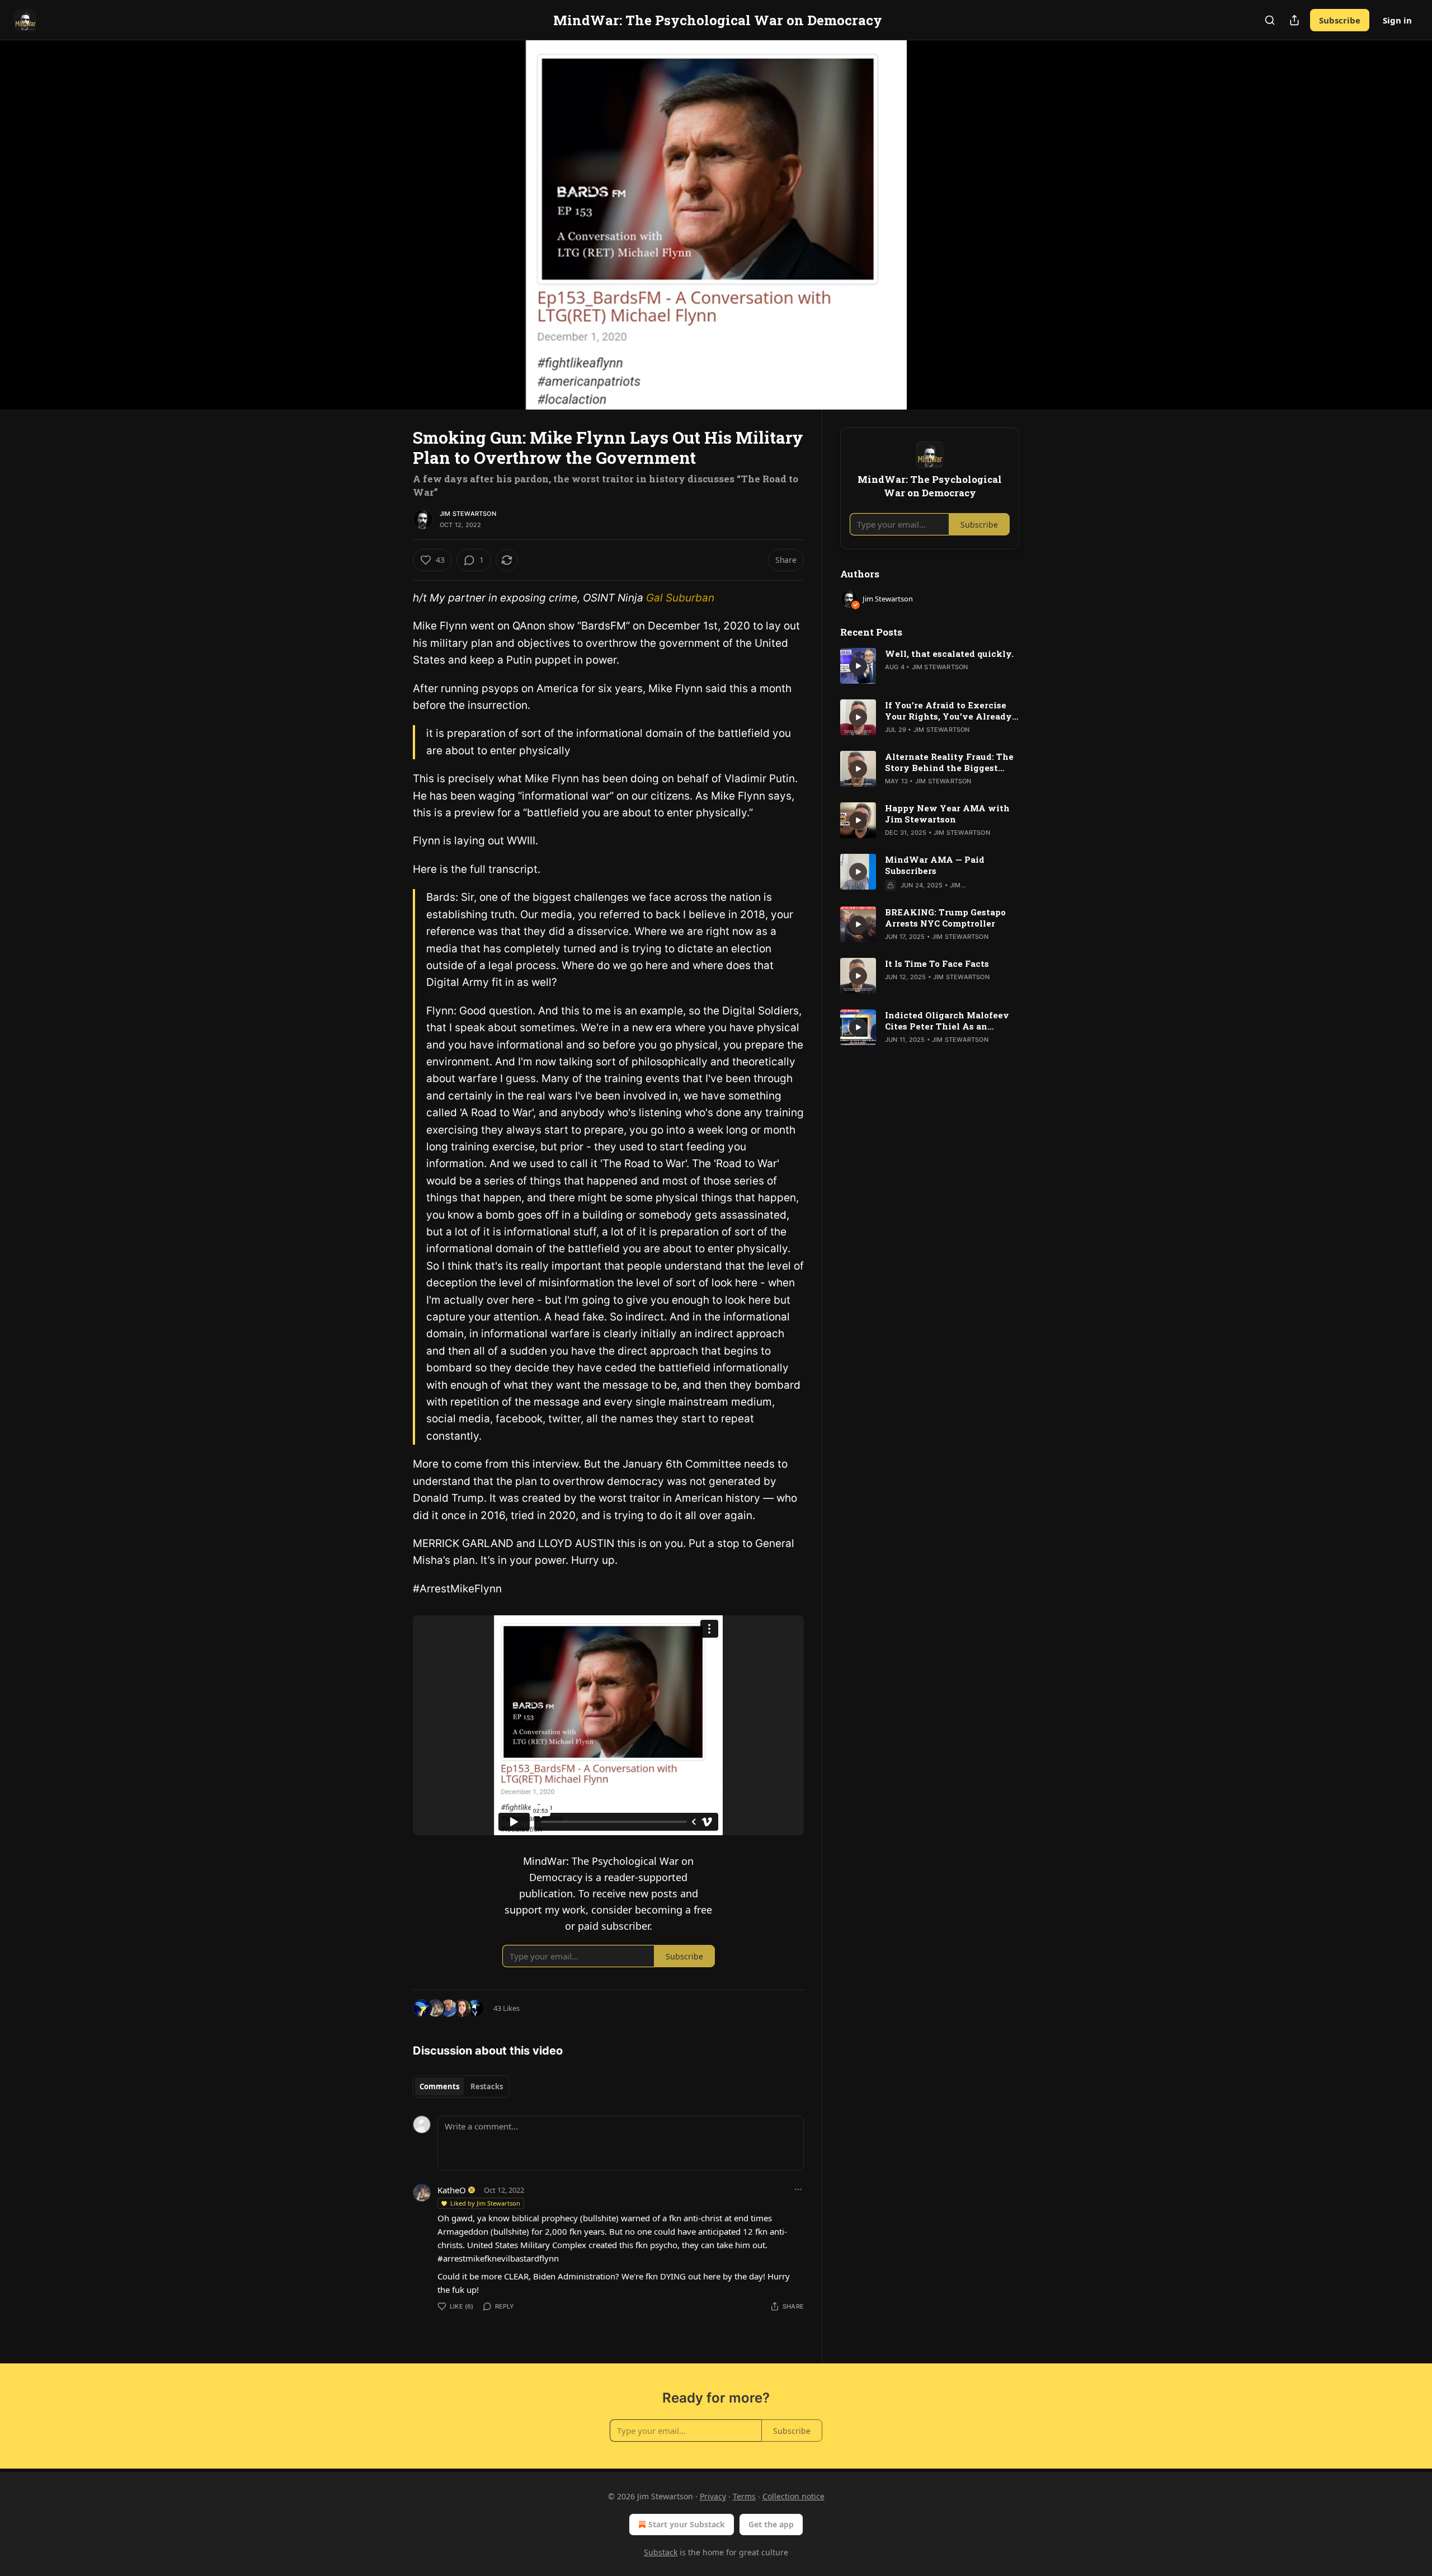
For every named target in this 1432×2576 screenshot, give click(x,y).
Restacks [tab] (487, 2086)
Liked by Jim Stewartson (485, 2203)
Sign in (1397, 20)
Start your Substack (687, 2524)
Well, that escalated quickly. (949, 654)
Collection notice (793, 2496)
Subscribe (1340, 20)
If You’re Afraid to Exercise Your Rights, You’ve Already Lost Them (948, 711)
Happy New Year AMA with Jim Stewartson (947, 814)
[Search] (1270, 20)
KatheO (452, 2190)
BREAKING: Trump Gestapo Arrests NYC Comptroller (945, 918)
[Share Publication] (1294, 20)
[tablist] (461, 2086)
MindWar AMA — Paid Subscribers (935, 865)
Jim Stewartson (468, 514)
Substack (661, 2552)
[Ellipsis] (798, 2189)
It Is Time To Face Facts (937, 963)
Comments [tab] (439, 2086)
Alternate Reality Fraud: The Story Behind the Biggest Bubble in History (949, 762)
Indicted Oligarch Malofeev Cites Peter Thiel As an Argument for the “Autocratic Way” (950, 1021)
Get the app (771, 2524)
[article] (930, 666)
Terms (744, 2496)
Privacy (713, 2496)
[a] (858, 666)
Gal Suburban (680, 598)
